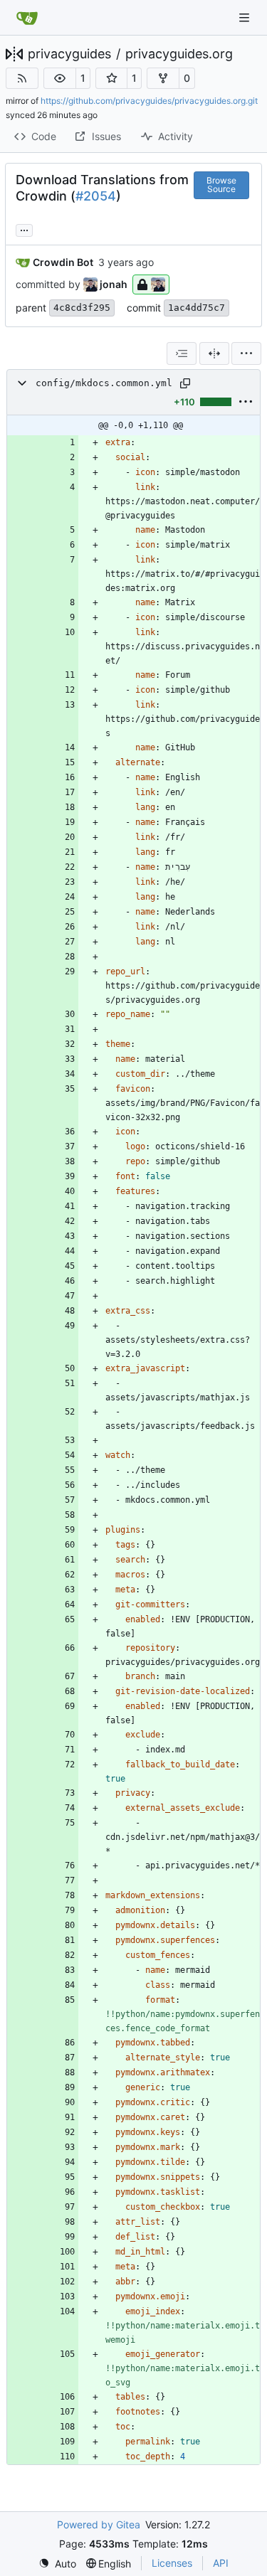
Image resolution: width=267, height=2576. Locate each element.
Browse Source (221, 185)
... (24, 229)
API (221, 2563)
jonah (114, 284)
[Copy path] (185, 383)
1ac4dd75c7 (197, 308)
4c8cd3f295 (82, 308)
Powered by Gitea (99, 2524)
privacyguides (69, 54)
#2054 (96, 196)
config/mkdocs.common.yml (104, 383)
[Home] (27, 18)
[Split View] (214, 353)
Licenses (172, 2563)
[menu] (246, 353)
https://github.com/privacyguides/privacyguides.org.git (149, 101)
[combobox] (182, 353)
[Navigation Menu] (246, 17)
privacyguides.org (179, 54)
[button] (60, 78)
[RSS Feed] (22, 78)
